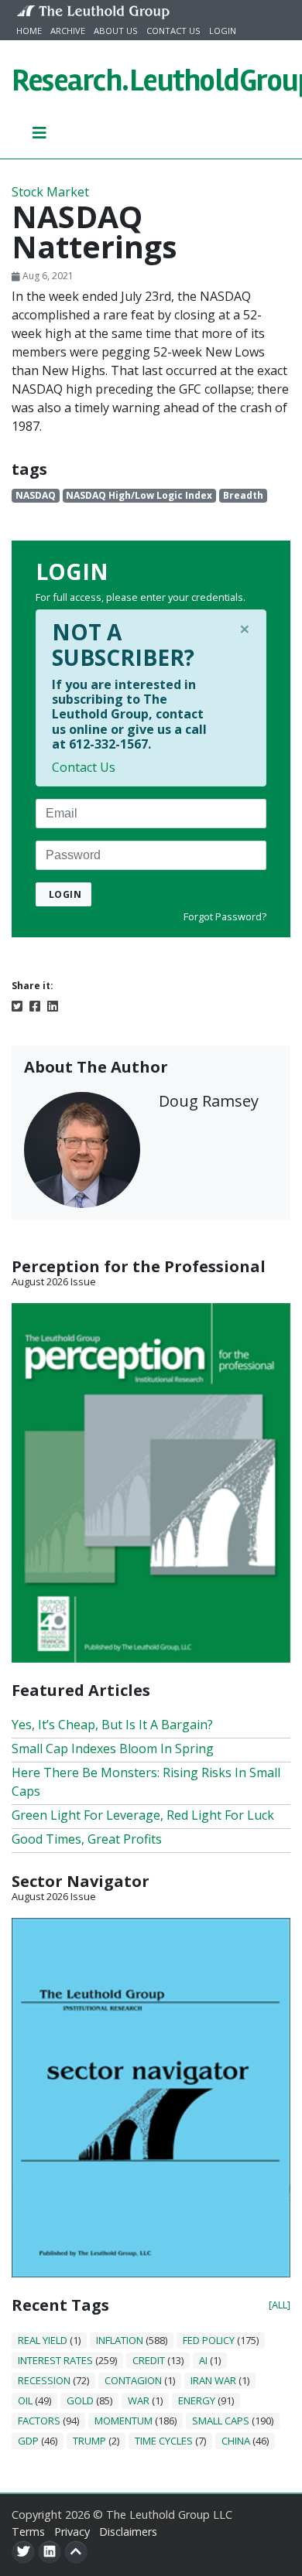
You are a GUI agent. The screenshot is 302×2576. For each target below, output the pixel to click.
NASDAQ (36, 495)
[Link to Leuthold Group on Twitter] (23, 2552)
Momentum (124, 2421)
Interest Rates (55, 2360)
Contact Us (173, 31)
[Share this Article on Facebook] (35, 1005)
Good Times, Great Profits (87, 1839)
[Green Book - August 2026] (151, 1482)
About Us (116, 31)
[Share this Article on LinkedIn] (53, 1005)
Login (223, 31)
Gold (80, 2400)
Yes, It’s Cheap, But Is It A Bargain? (112, 1725)
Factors (39, 2421)
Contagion (133, 2380)
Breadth (243, 495)
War (139, 2400)
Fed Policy (209, 2340)
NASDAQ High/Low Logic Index (139, 495)
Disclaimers (128, 2532)
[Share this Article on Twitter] (17, 1005)
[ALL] (280, 2305)
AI (203, 2360)
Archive (68, 31)
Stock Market (50, 192)
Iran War (213, 2380)
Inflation (120, 2340)
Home (29, 31)
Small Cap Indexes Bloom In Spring (113, 1749)
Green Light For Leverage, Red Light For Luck (143, 1815)
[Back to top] (76, 2552)
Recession (44, 2380)
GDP (28, 2441)
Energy (197, 2400)
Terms (28, 2532)
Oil (25, 2400)
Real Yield (43, 2340)
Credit (149, 2360)
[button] (40, 132)
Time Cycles (164, 2441)
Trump (89, 2441)
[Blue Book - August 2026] (151, 2097)
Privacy (72, 2532)
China (236, 2441)
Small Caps (221, 2421)
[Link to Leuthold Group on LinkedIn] (50, 2552)
